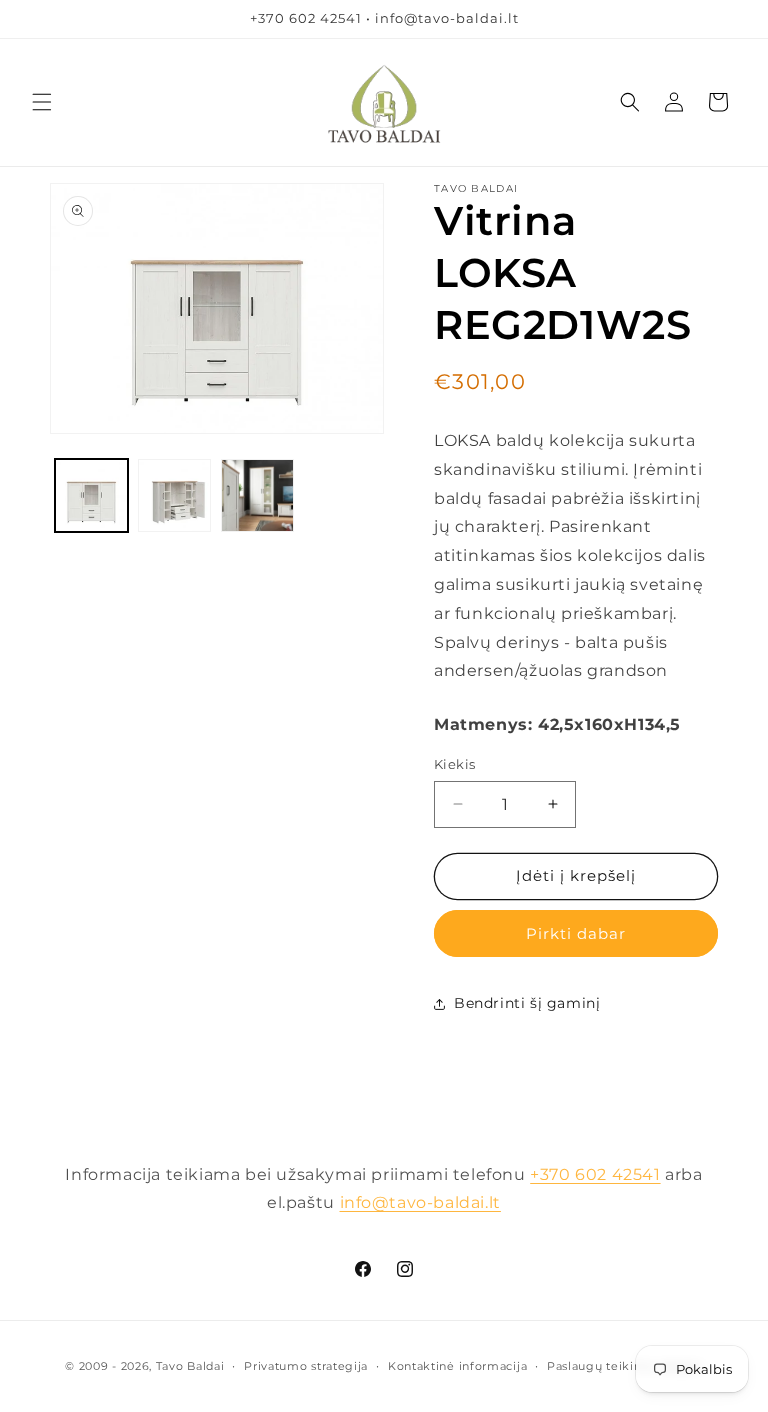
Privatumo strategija (306, 1366)
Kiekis (454, 764)
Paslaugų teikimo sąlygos (625, 1366)
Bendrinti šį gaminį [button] (527, 1003)
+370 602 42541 (595, 1174)
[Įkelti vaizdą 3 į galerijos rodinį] (257, 495)
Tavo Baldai (190, 1366)
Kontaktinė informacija (457, 1366)
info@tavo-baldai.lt (420, 1202)
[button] (42, 102)
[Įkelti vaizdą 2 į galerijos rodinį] (174, 495)
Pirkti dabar (576, 933)
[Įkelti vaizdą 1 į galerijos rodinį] (91, 495)
